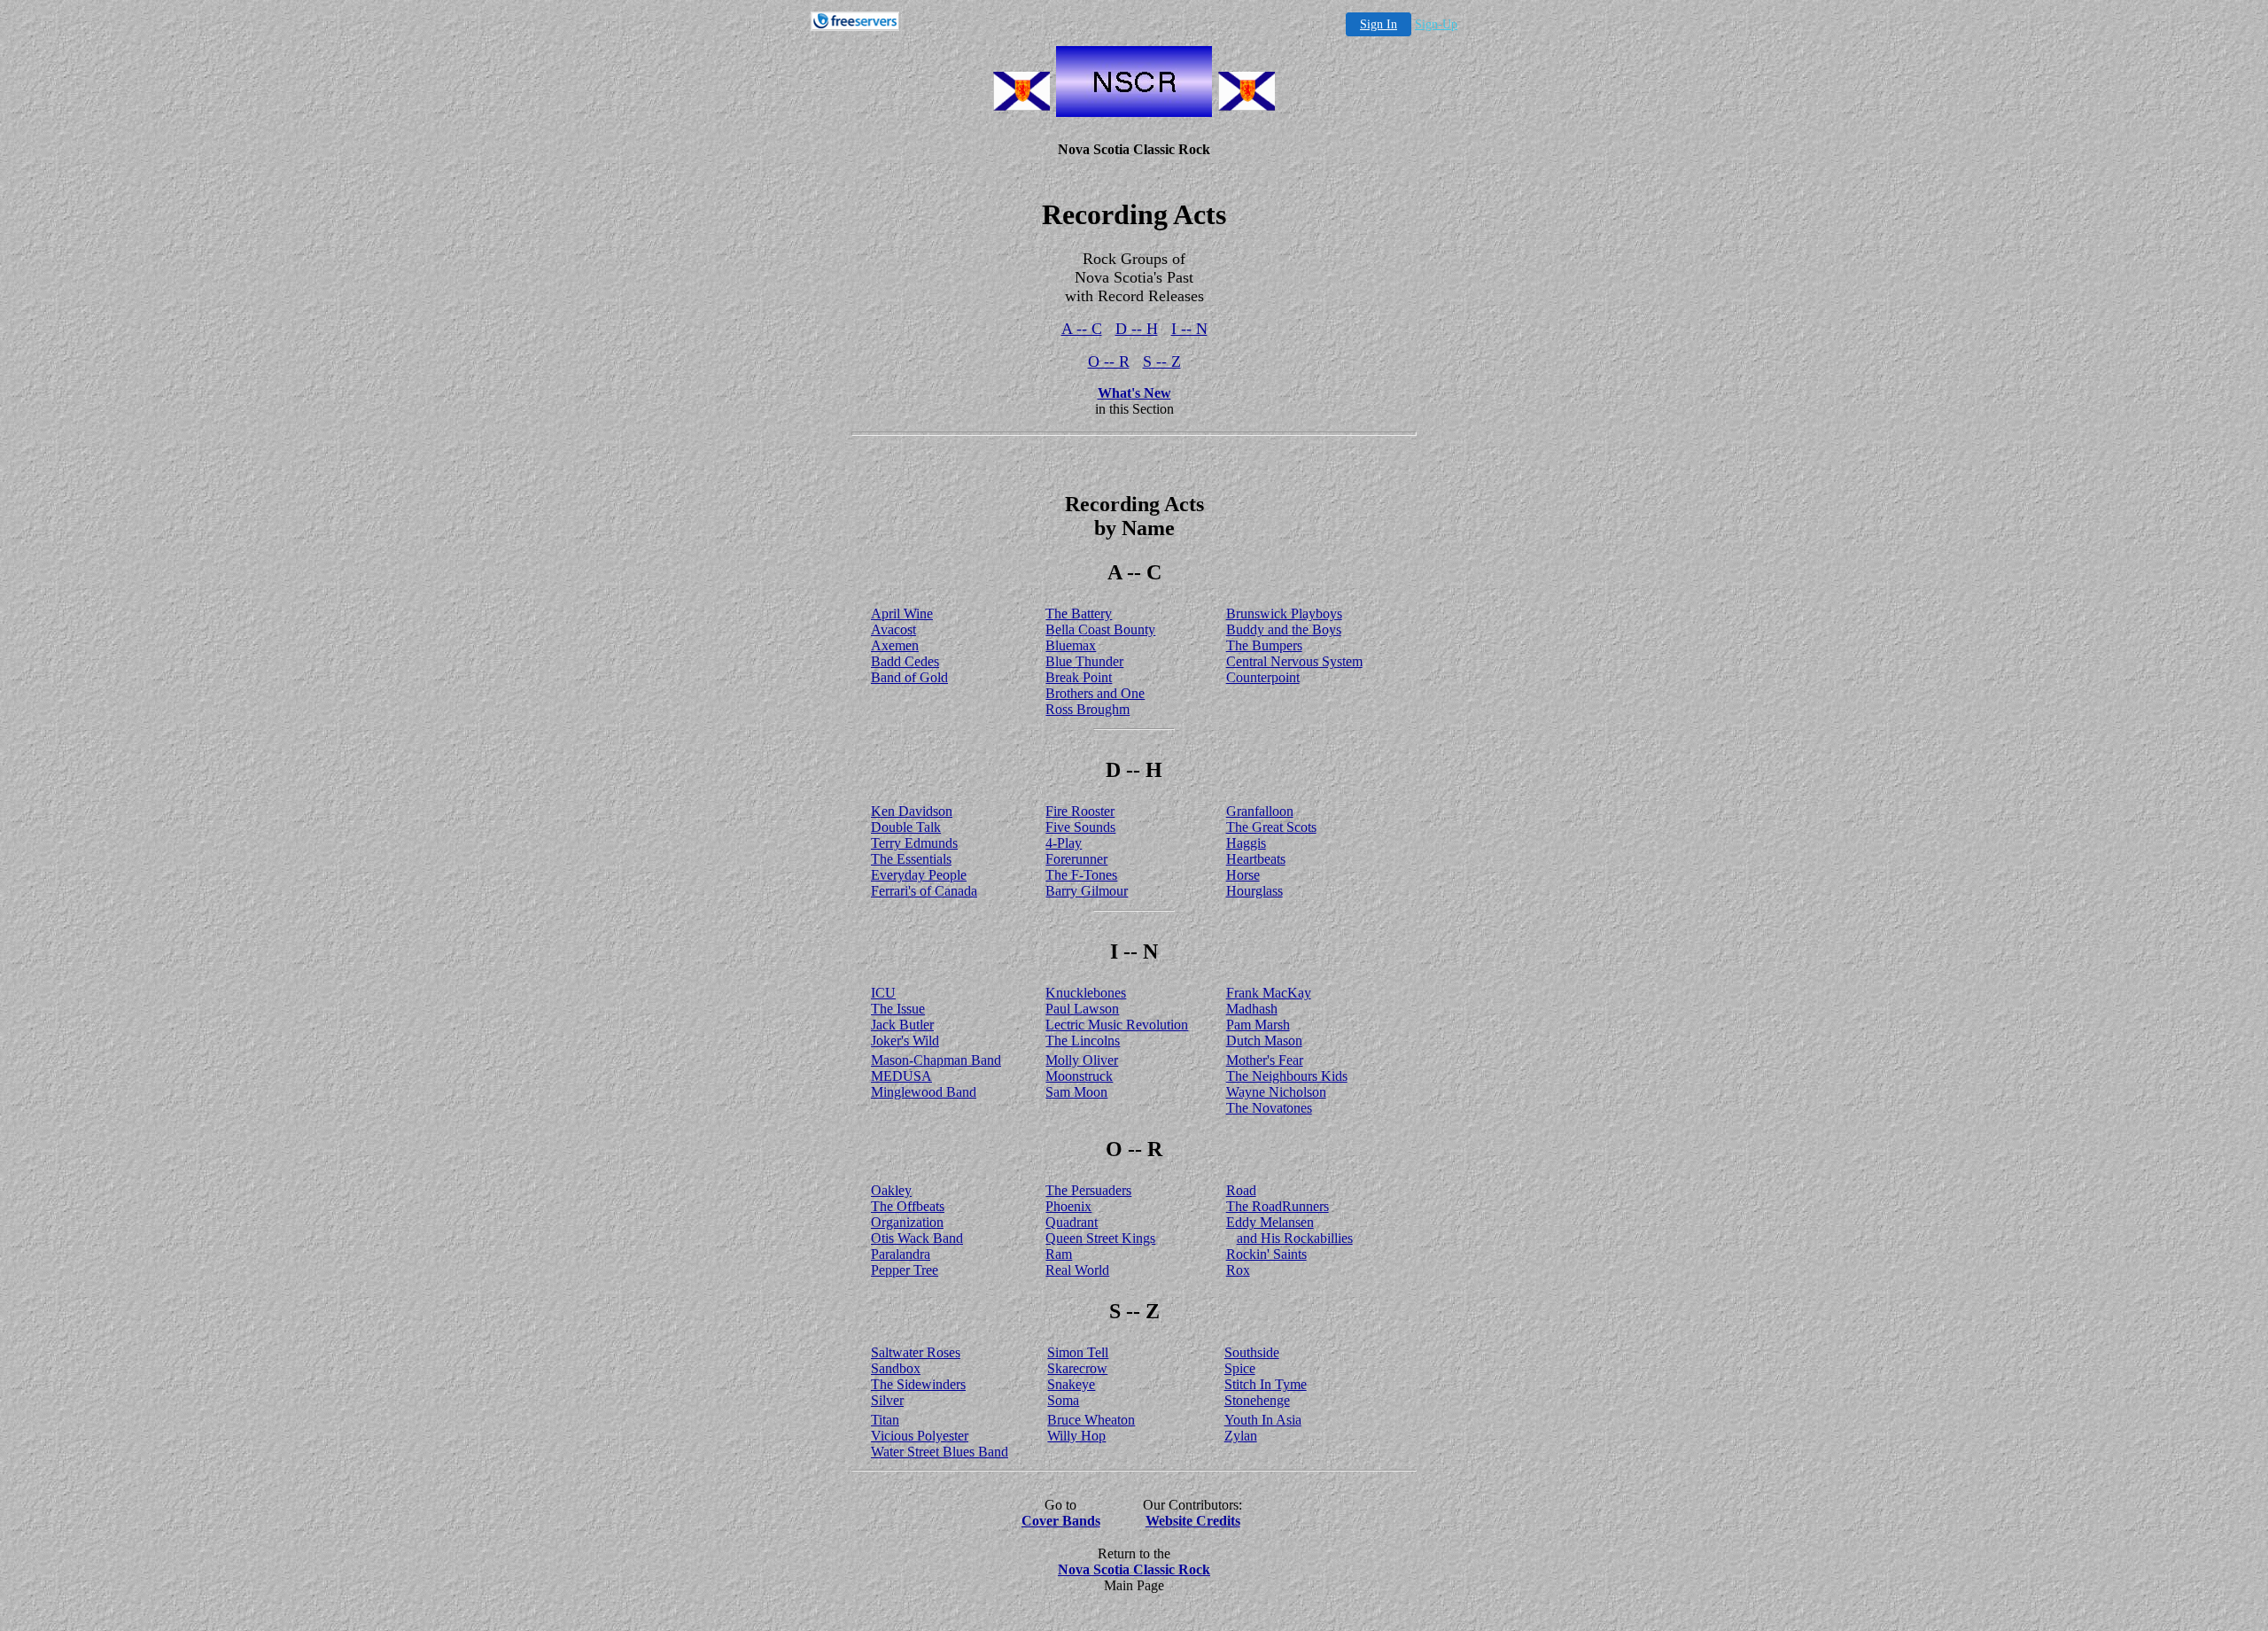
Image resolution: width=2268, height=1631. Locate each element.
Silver (887, 1400)
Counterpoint (1263, 677)
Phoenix (1068, 1206)
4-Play (1064, 843)
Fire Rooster (1080, 811)
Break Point (1079, 677)
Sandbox (896, 1368)
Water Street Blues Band (940, 1452)
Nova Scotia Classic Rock (1134, 1569)
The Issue (898, 1009)
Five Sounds (1080, 827)
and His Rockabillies (1295, 1238)
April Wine (902, 614)
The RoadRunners (1278, 1206)
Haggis (1246, 843)
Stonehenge (1257, 1400)
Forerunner (1076, 859)
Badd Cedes (905, 661)
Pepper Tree (905, 1270)
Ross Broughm (1087, 709)
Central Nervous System (1294, 661)
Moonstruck (1079, 1076)
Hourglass (1254, 891)
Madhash (1252, 1009)
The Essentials (911, 859)
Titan (885, 1420)
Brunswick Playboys (1284, 614)
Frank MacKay (1269, 993)
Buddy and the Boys (1284, 629)
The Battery (1079, 614)
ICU (883, 993)
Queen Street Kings (1100, 1238)
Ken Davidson (912, 811)
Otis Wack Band (917, 1238)
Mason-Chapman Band (936, 1060)
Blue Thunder (1084, 661)
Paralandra (901, 1254)
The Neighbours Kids (1287, 1076)
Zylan (1241, 1436)
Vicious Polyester (920, 1436)
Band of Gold (909, 677)
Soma (1063, 1400)
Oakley (891, 1190)
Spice (1240, 1368)
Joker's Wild (905, 1041)
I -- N (1189, 329)
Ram (1059, 1254)
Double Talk (906, 827)
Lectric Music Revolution (1117, 1025)
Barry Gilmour (1087, 891)
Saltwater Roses (916, 1352)
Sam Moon (1076, 1092)
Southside (1252, 1352)
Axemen (895, 645)
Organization (907, 1222)
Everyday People (919, 875)
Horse (1243, 875)
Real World (1077, 1270)
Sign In (1379, 24)
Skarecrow (1077, 1368)
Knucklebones (1086, 993)
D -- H (1137, 329)
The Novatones (1269, 1108)
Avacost (893, 629)
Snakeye (1071, 1384)
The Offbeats (908, 1206)
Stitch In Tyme (1266, 1384)
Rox (1238, 1270)
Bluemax (1071, 645)
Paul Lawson (1082, 1009)
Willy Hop (1076, 1436)
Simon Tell (1078, 1352)
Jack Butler (902, 1025)
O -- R (1109, 361)
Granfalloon (1260, 811)
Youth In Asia (1263, 1420)
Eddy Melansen (1270, 1222)
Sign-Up (1436, 24)
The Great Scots (1271, 827)
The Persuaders (1088, 1190)
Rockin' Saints (1266, 1254)
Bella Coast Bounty (1100, 629)
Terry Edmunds (914, 843)
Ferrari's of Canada (924, 891)
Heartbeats (1256, 859)
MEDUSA (901, 1076)
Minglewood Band (924, 1092)
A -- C (1082, 329)
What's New (1134, 393)
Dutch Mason (1264, 1041)
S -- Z (1162, 361)
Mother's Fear (1265, 1060)
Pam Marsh (1258, 1025)
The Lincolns (1083, 1041)
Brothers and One (1095, 693)
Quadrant (1072, 1222)
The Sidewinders (918, 1384)
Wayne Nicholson (1276, 1092)
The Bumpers (1264, 645)
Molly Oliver (1082, 1060)
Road (1241, 1190)
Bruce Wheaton (1091, 1420)
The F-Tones (1081, 875)
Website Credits (1193, 1521)
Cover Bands (1061, 1521)
